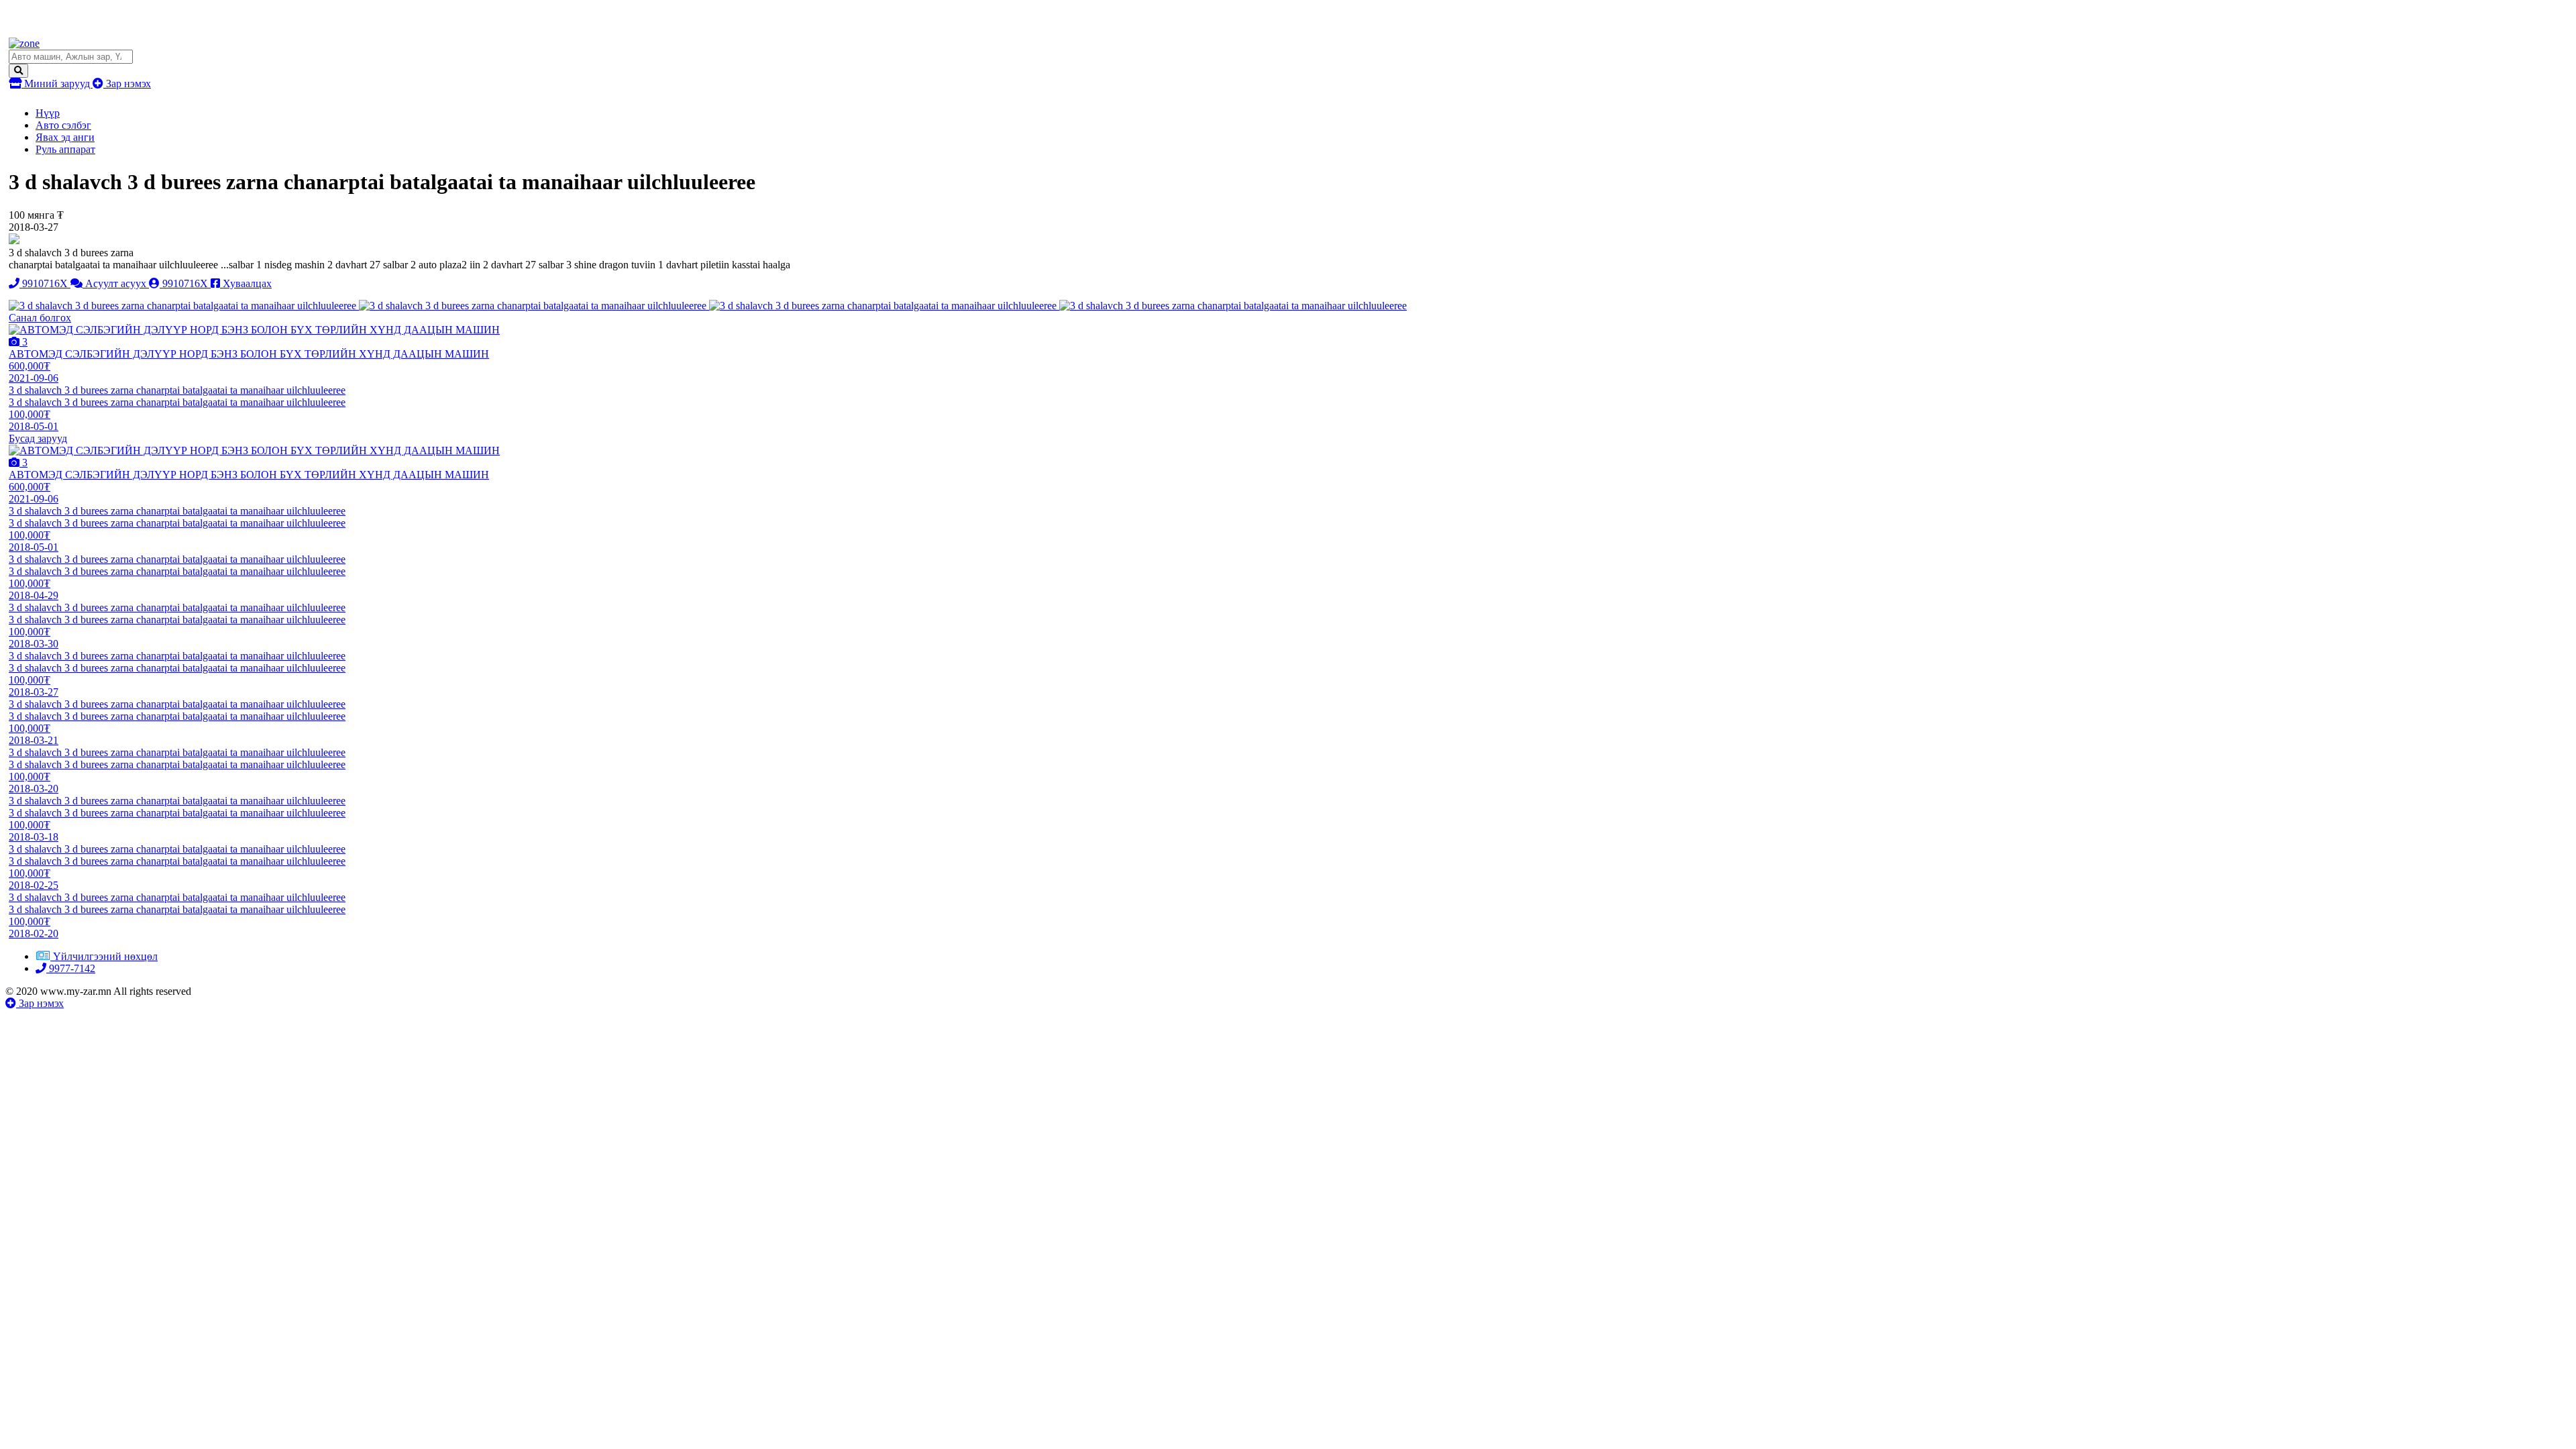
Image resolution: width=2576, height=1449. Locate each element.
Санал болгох (40, 318)
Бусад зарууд (38, 438)
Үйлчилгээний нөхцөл (105, 956)
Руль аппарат (65, 149)
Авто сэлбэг (63, 125)
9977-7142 (71, 968)
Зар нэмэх (127, 84)
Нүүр (48, 113)
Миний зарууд (57, 84)
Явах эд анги (65, 137)
